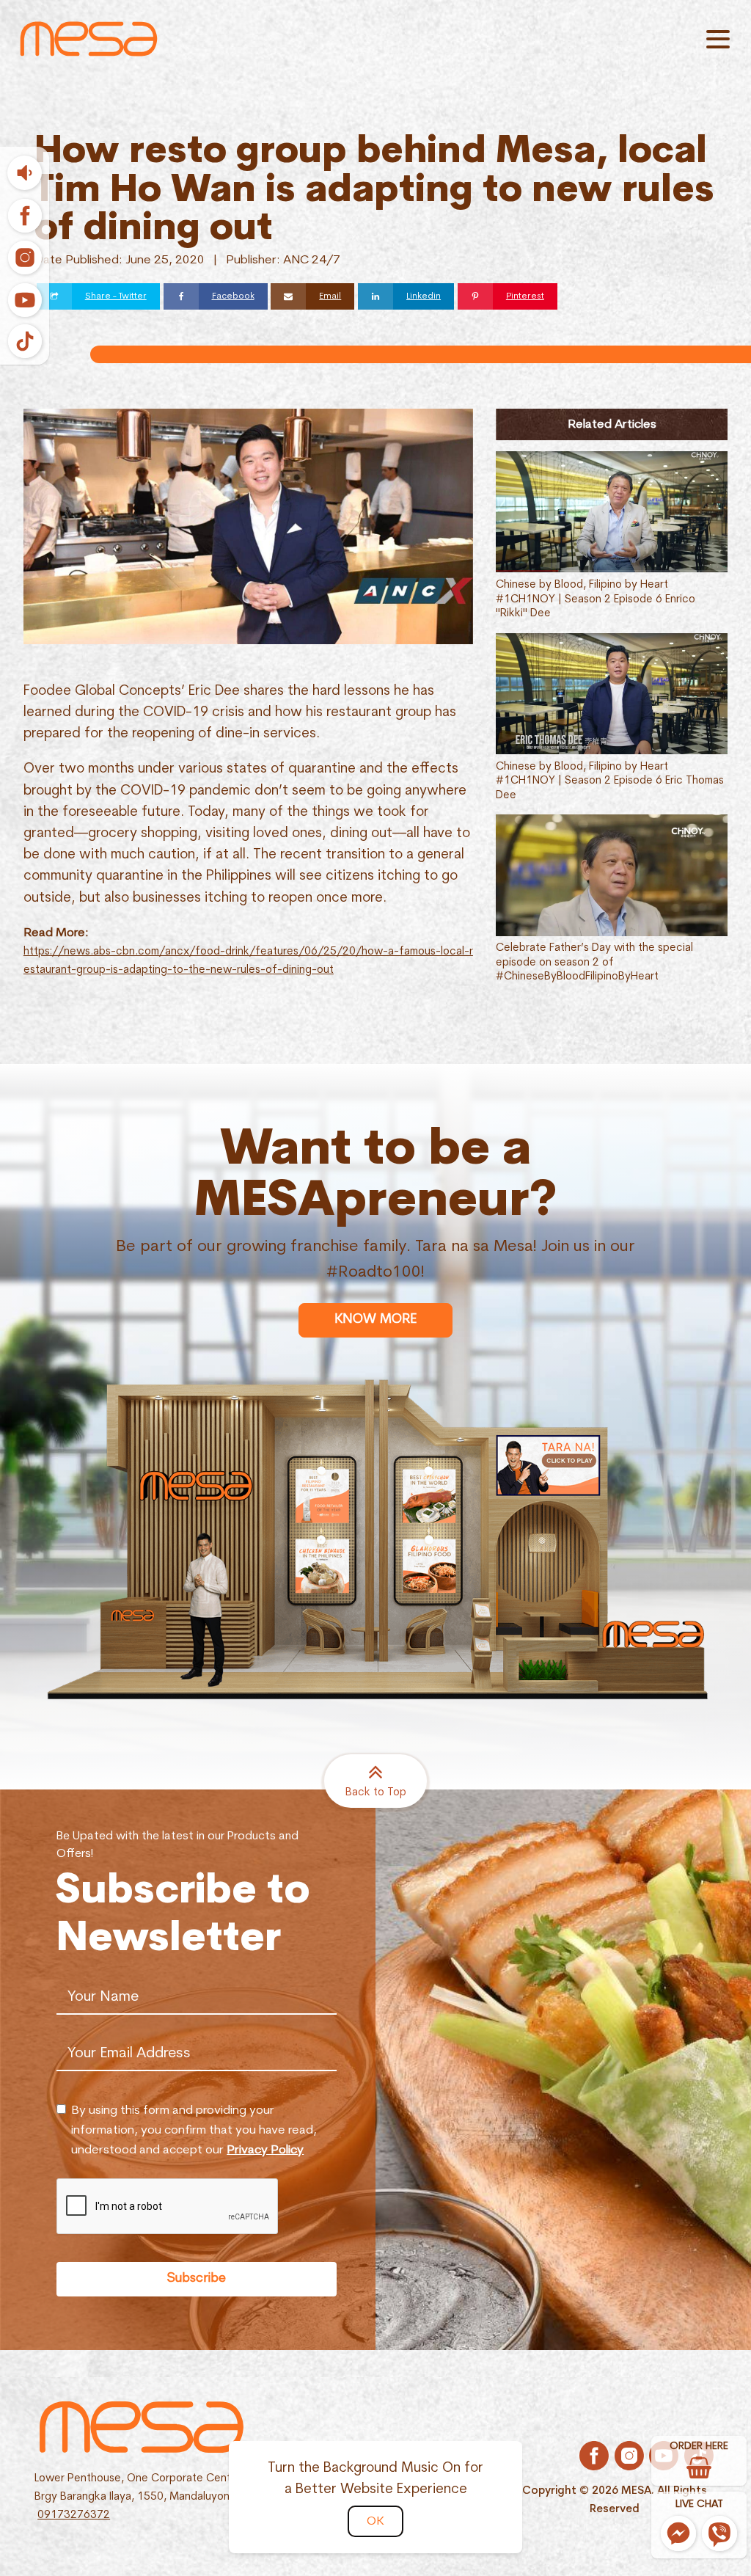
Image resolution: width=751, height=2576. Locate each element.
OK (375, 2521)
